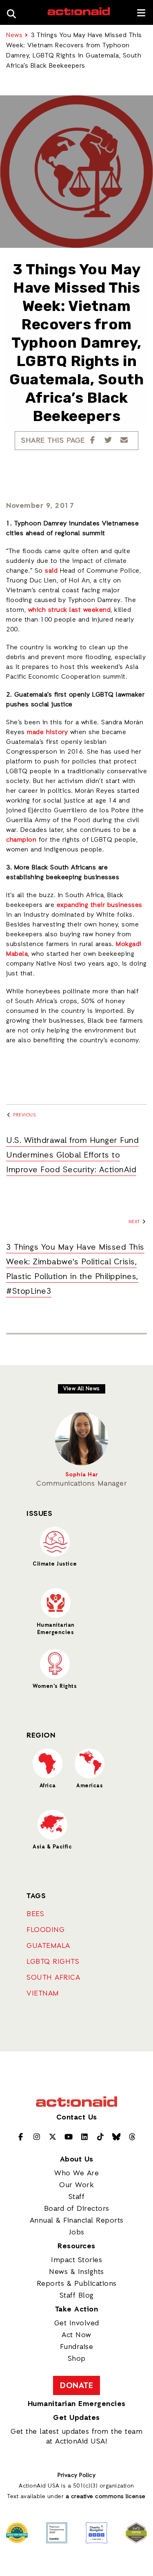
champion (21, 840)
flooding (45, 1930)
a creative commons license (106, 2497)
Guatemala (48, 1946)
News (14, 35)
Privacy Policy (76, 2476)
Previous (24, 1115)
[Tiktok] (101, 2137)
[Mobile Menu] (141, 13)
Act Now (76, 2335)
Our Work (76, 2185)
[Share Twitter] (108, 441)
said (51, 571)
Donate (76, 2386)
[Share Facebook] (93, 441)
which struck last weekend (70, 610)
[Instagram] (37, 2137)
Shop (77, 2359)
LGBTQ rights (53, 1962)
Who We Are (76, 2173)
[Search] (14, 12)
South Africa (53, 1978)
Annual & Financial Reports (77, 2221)
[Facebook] (21, 2137)
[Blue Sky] (116, 2137)
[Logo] (79, 14)
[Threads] (132, 2137)
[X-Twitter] (53, 2137)
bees (35, 1914)
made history (47, 732)
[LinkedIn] (85, 2137)
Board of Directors (77, 2209)
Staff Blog (77, 2296)
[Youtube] (69, 2137)
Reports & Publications (77, 2284)
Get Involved (77, 2323)
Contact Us (77, 2117)
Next (135, 1222)
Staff (77, 2197)
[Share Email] (124, 441)
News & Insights (76, 2272)
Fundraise (77, 2347)
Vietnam (43, 1994)
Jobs (77, 2232)
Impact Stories (76, 2260)
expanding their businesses (100, 905)
